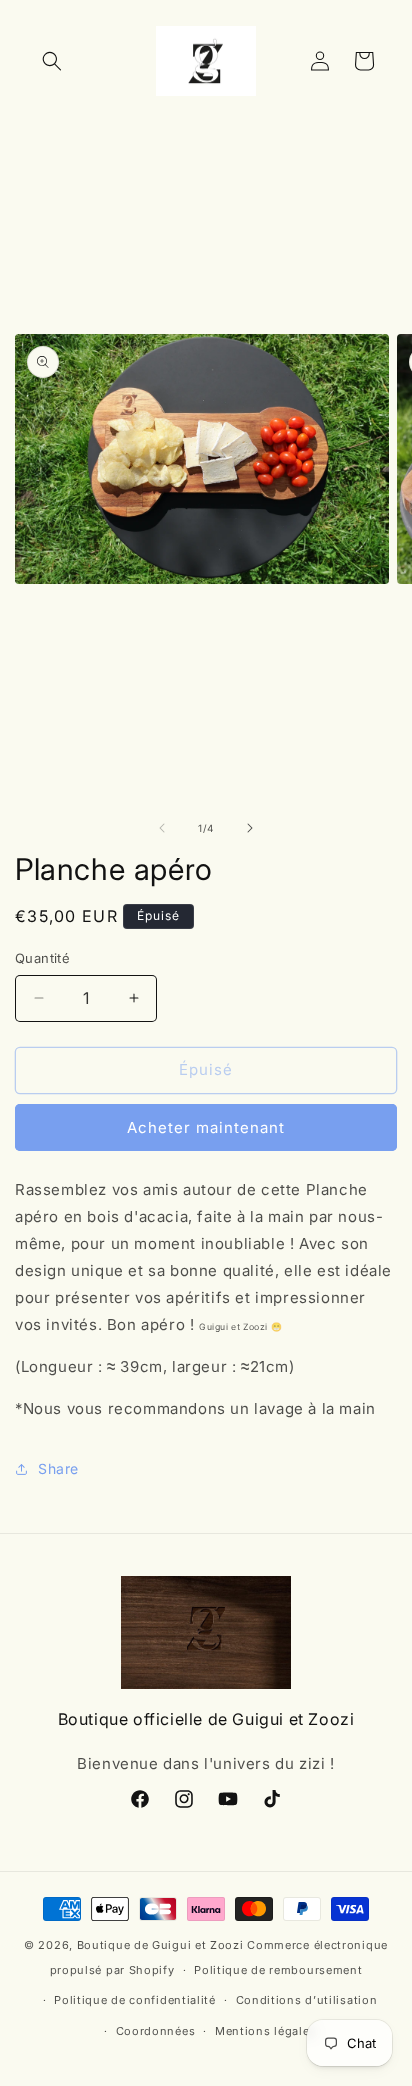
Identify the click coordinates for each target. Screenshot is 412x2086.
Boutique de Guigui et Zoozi (160, 1945)
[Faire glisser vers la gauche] (162, 828)
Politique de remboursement (278, 1970)
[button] (52, 61)
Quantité (42, 958)
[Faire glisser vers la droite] (250, 828)
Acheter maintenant (206, 1127)
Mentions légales (265, 2031)
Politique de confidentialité (135, 2000)
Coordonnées (156, 2031)
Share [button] (58, 1468)
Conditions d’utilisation (307, 2000)
